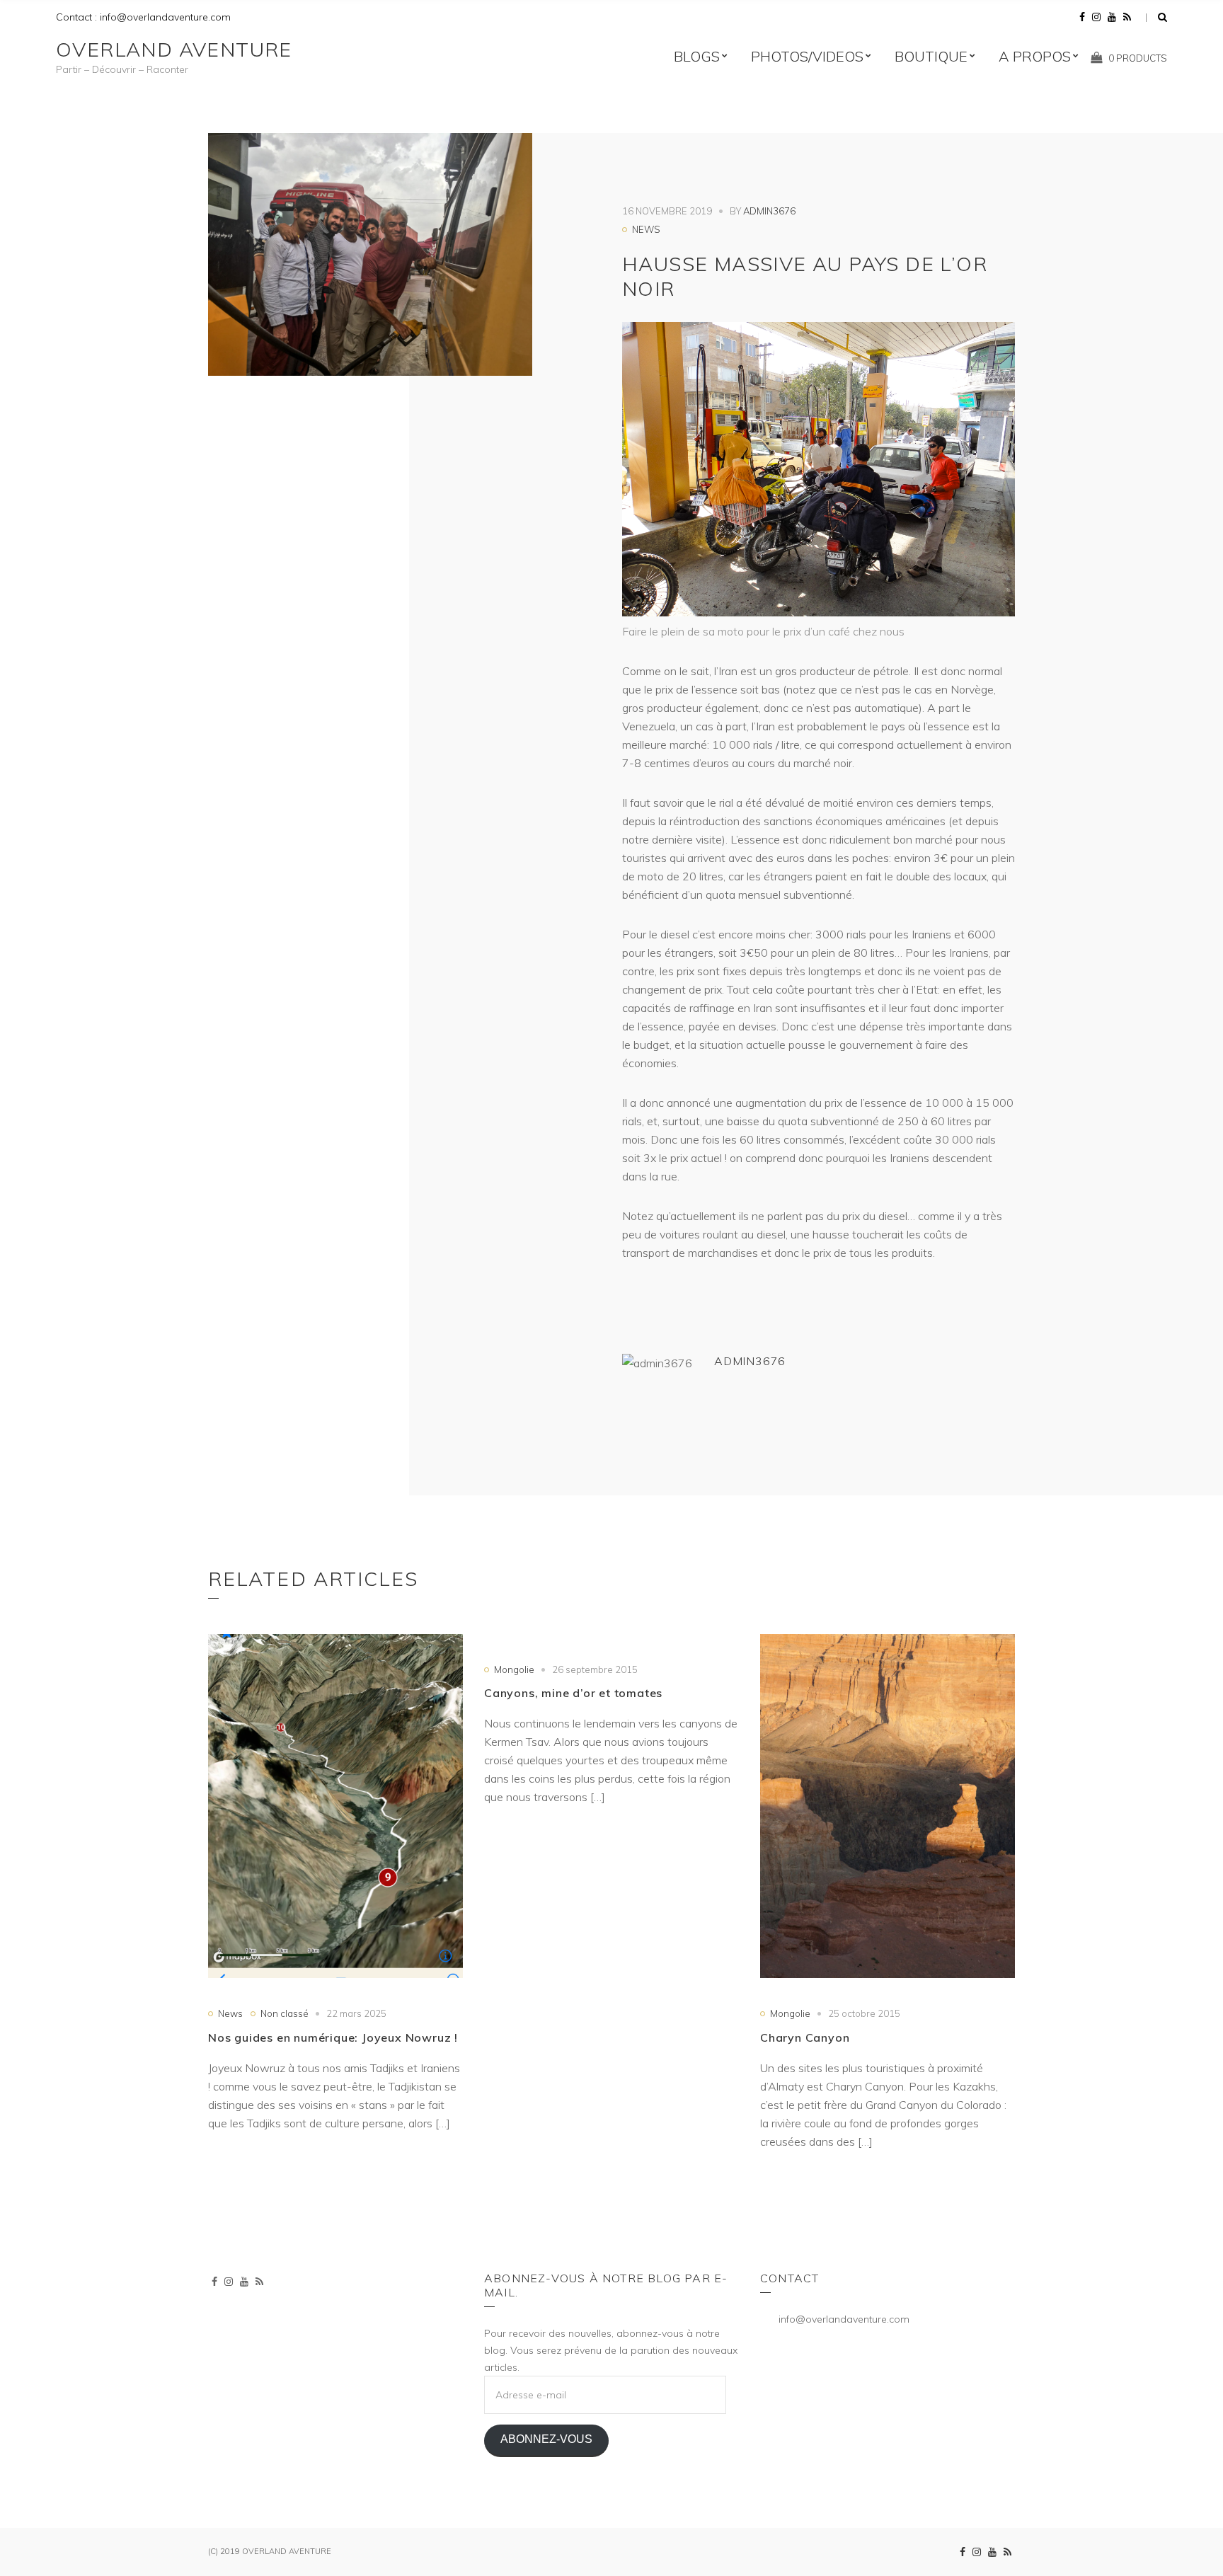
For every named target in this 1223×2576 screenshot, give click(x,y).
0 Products (1138, 58)
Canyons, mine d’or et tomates (573, 1693)
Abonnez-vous (546, 2439)
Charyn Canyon (805, 2037)
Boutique (931, 56)
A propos (1035, 56)
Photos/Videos (807, 56)
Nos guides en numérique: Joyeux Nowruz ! (333, 2037)
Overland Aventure (174, 49)
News (646, 229)
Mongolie (514, 1669)
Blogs (697, 56)
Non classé (285, 2013)
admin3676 (769, 211)
